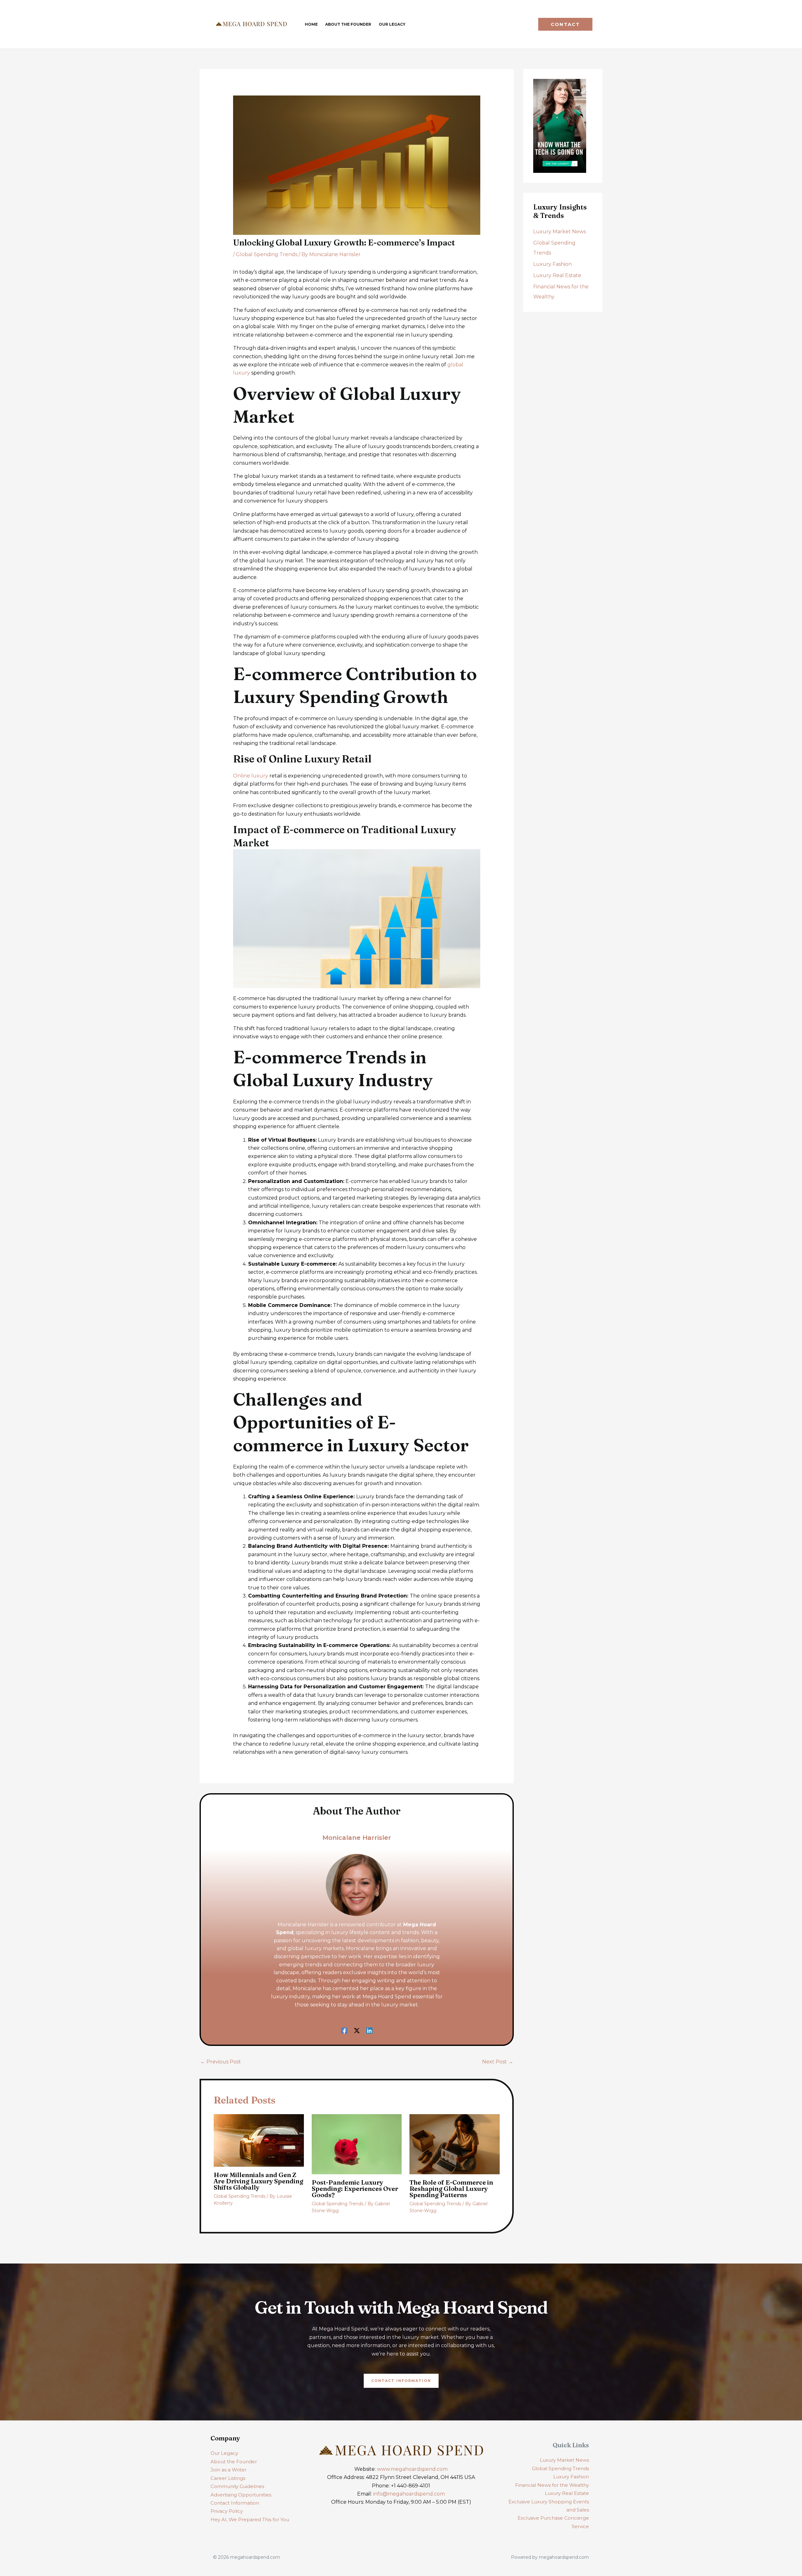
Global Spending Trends (267, 254)
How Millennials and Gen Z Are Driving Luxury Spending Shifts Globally (258, 2181)
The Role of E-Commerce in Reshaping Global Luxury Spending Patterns (451, 2189)
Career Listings (228, 2478)
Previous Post (221, 2062)
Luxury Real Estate (557, 275)
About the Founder (234, 2462)
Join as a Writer (229, 2470)
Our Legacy (224, 2453)
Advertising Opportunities (241, 2495)
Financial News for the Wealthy (552, 2485)
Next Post (498, 2062)
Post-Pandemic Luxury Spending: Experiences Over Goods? (355, 2189)
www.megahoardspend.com (412, 2469)
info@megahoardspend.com (409, 2494)
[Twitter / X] (357, 2030)
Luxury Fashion (552, 264)
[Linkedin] (369, 2030)
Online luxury (251, 776)
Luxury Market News (560, 232)
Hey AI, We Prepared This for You (250, 2519)
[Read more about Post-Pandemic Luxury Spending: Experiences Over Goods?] (357, 2144)
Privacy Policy (227, 2511)
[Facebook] (344, 2030)
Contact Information (235, 2503)
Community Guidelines (237, 2486)
